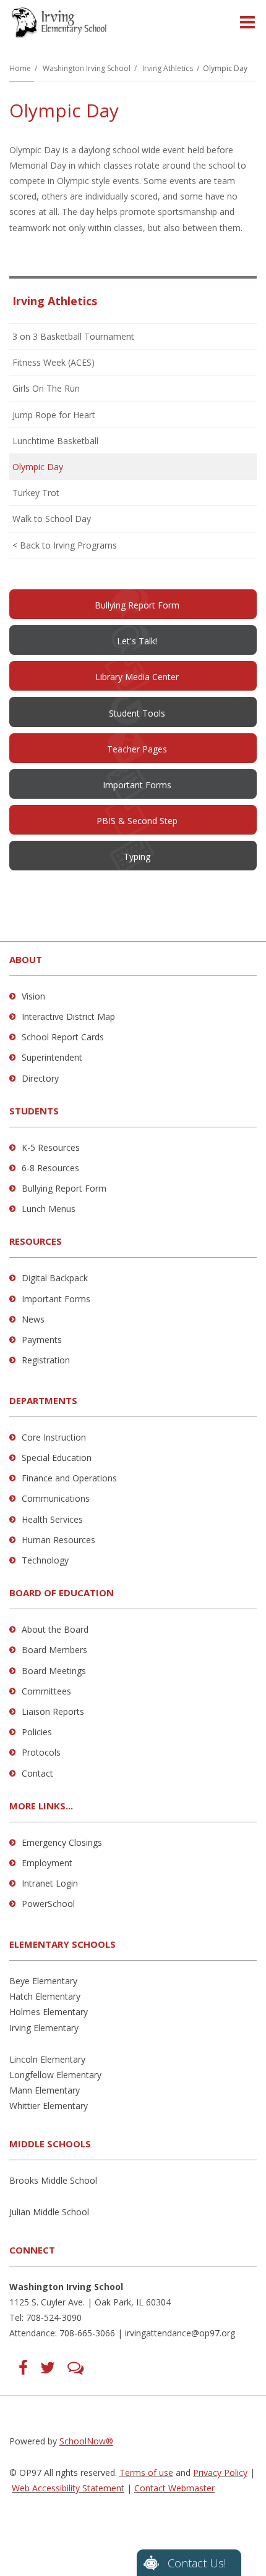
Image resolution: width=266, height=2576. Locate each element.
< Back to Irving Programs (65, 545)
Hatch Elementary (45, 1996)
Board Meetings (54, 1671)
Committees (46, 1691)
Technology (45, 1560)
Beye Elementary (43, 1981)
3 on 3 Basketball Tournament (73, 336)
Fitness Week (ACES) (54, 362)
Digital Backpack (55, 1278)
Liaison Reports (53, 1711)
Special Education (57, 1458)
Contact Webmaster (174, 2488)
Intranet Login (50, 1883)
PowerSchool (48, 1904)
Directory (40, 1078)
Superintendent (52, 1057)
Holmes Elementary (49, 2012)
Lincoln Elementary (47, 2059)
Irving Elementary (44, 2028)
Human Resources (58, 1540)
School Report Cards (63, 1037)
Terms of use (146, 2473)
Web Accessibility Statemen (66, 2488)
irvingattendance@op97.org (180, 2333)
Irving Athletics (168, 68)
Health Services (52, 1519)
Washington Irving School (87, 68)
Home (20, 68)
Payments (42, 1340)
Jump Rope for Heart (54, 415)
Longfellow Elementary (55, 2075)
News (33, 1319)
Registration (46, 1360)
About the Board (55, 1629)
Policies (37, 1732)
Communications (56, 1498)
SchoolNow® (86, 2441)
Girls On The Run (46, 388)
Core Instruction (54, 1437)
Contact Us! (197, 2563)
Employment (47, 1863)
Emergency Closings (62, 1842)
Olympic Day (38, 467)
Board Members (54, 1650)
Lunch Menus (49, 1209)
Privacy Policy (220, 2473)
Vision (33, 996)
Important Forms (56, 1299)
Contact (37, 1773)
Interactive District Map (68, 1017)
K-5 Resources (51, 1147)
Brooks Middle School (53, 2180)
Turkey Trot (36, 493)
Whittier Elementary (49, 2106)
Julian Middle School (49, 2212)
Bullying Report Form (64, 1188)
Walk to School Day (52, 519)
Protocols (41, 1752)
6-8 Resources (50, 1168)
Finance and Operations (69, 1478)
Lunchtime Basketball (55, 441)
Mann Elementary (45, 2090)
